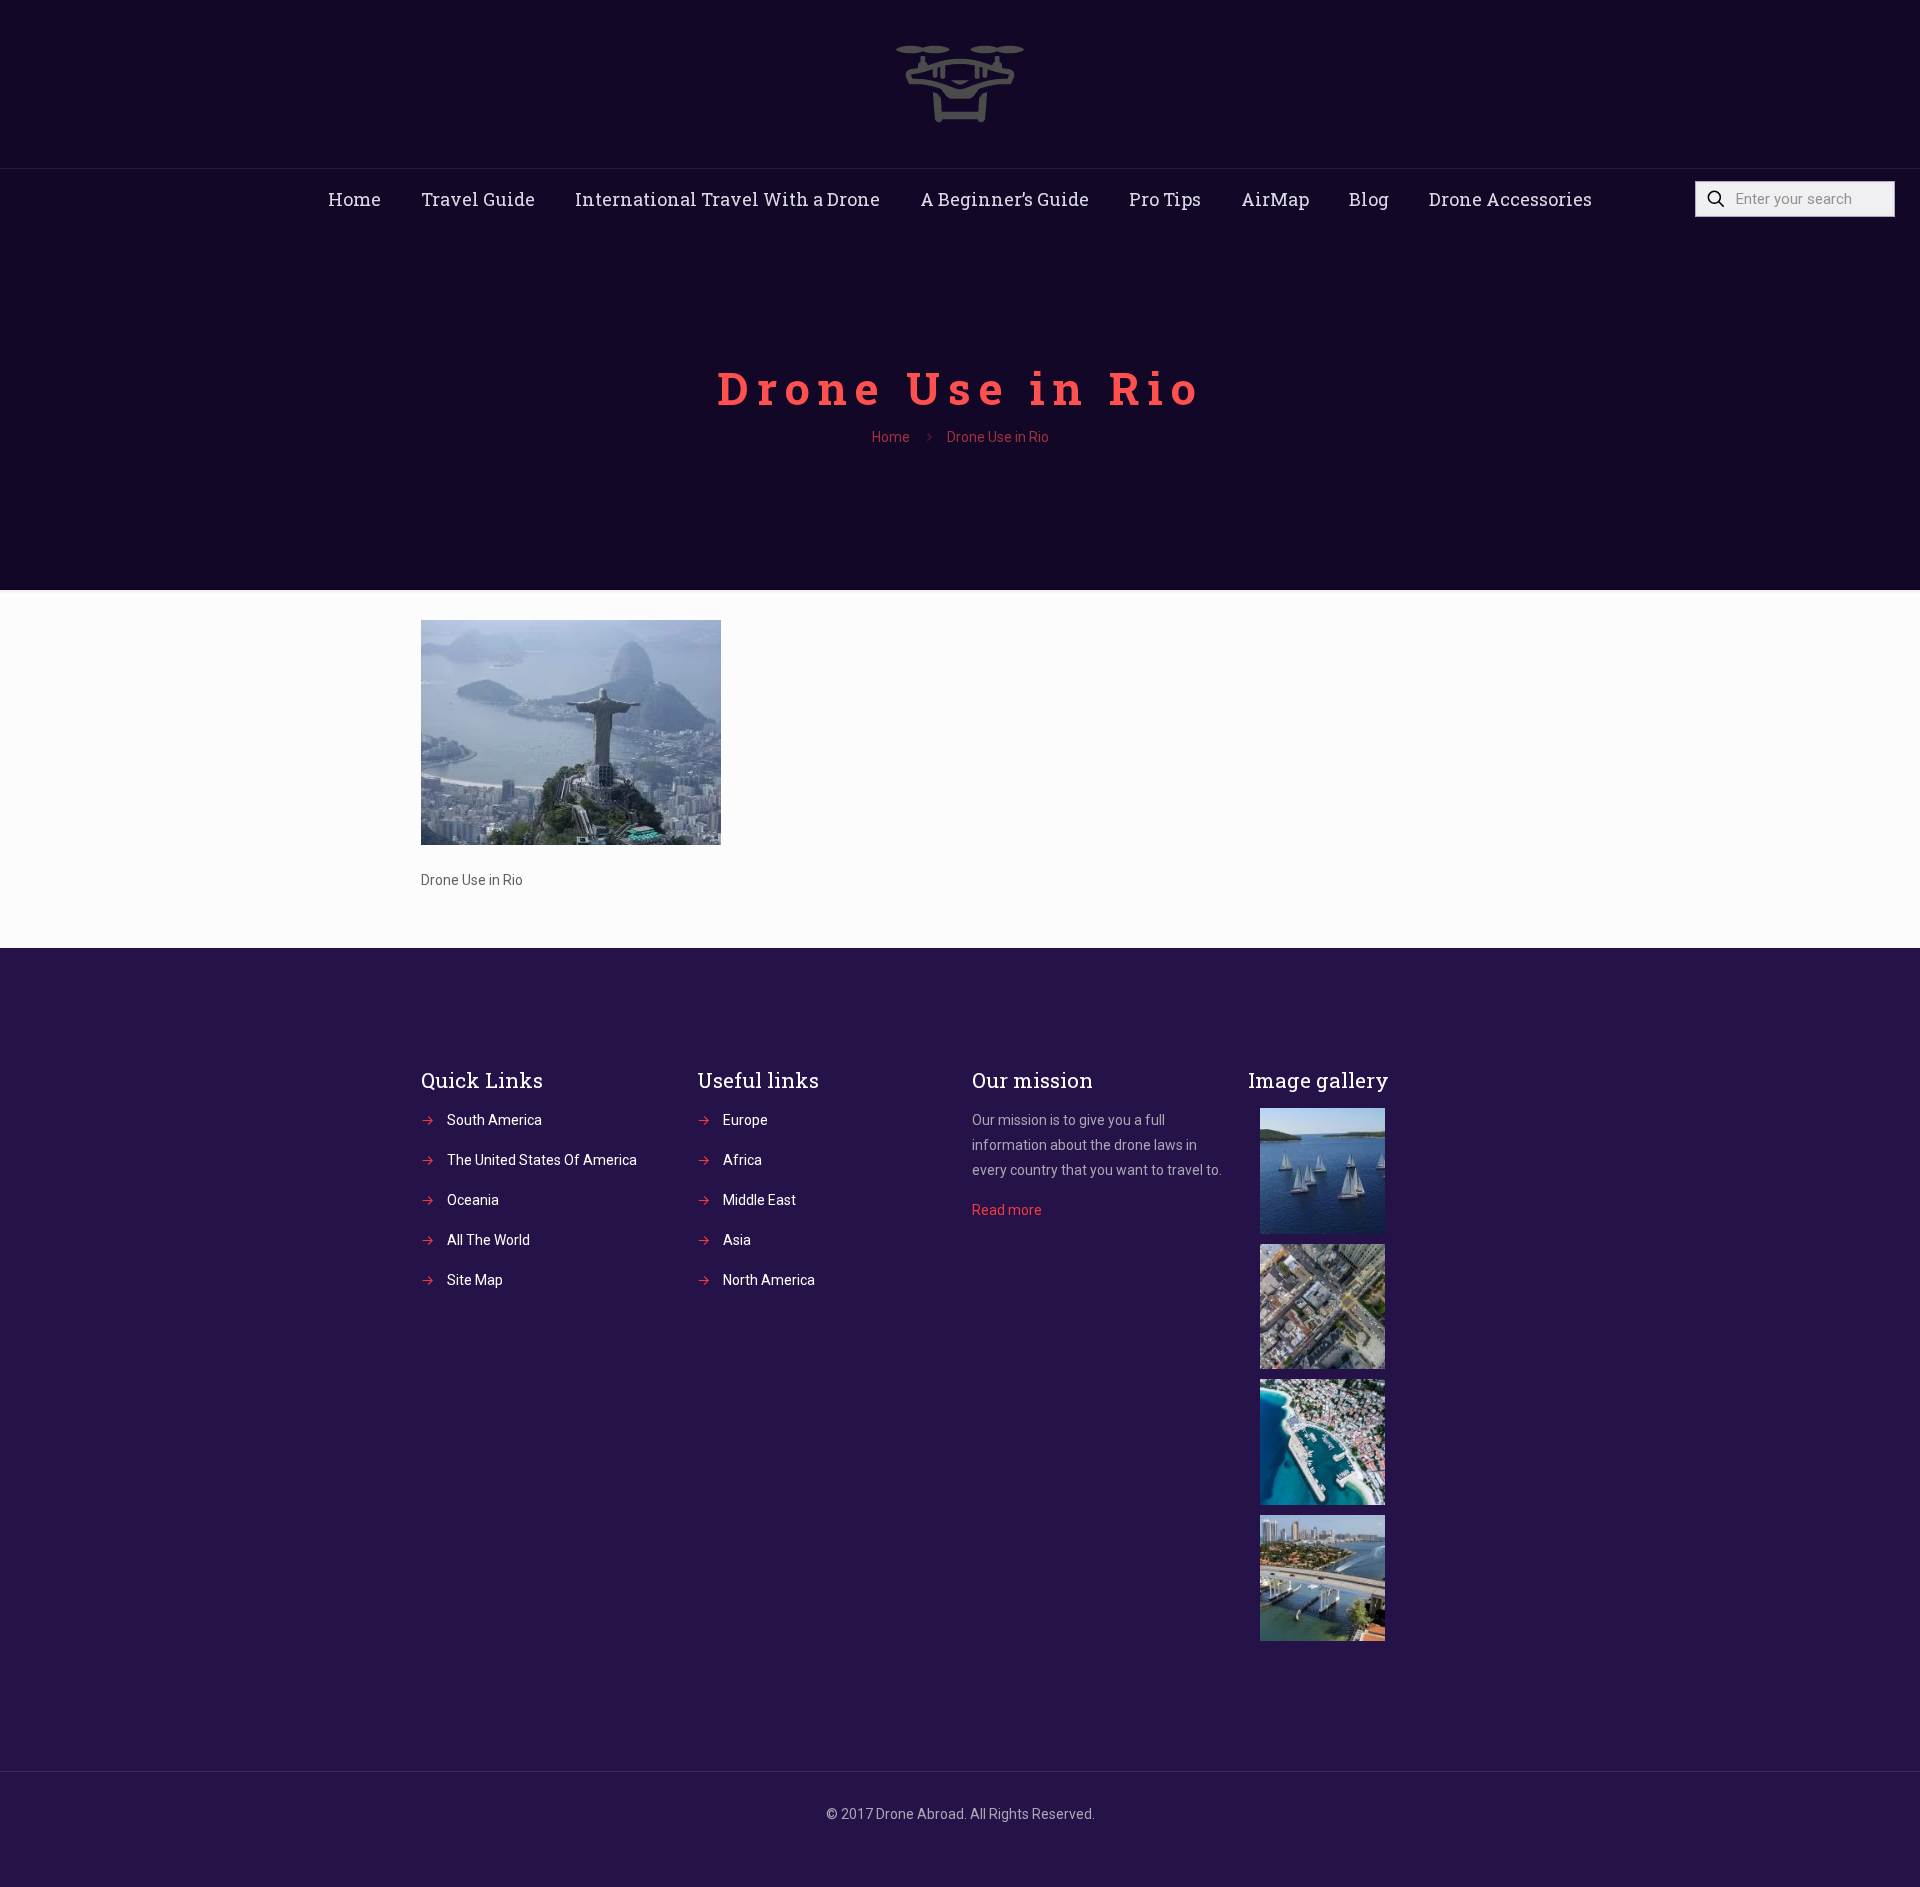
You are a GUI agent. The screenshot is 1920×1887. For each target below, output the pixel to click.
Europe (745, 1120)
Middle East (759, 1200)
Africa (742, 1160)
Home (891, 437)
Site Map (475, 1280)
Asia (737, 1240)
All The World (488, 1240)
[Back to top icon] (1824, 1846)
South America (494, 1120)
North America (769, 1280)
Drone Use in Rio (998, 437)
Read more (1007, 1210)
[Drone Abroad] (960, 84)
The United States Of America (542, 1160)
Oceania (473, 1200)
